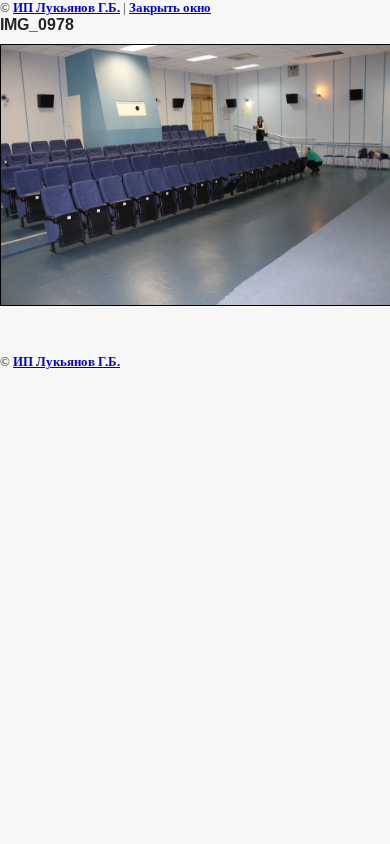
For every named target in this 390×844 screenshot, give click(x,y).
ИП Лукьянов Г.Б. (66, 7)
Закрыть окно (170, 7)
